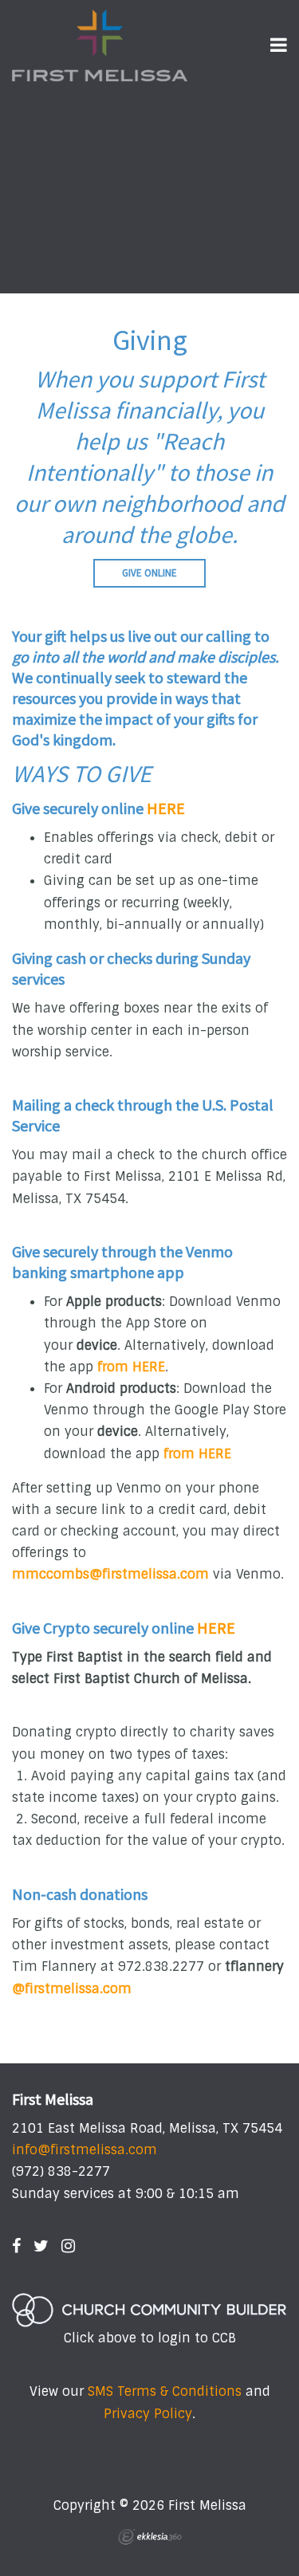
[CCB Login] (149, 2310)
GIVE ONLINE (149, 573)
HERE (166, 808)
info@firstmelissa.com (85, 2150)
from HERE (131, 1367)
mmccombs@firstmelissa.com (110, 1574)
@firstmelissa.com (72, 1989)
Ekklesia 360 (150, 2537)
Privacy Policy (148, 2414)
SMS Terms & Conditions (165, 2391)
